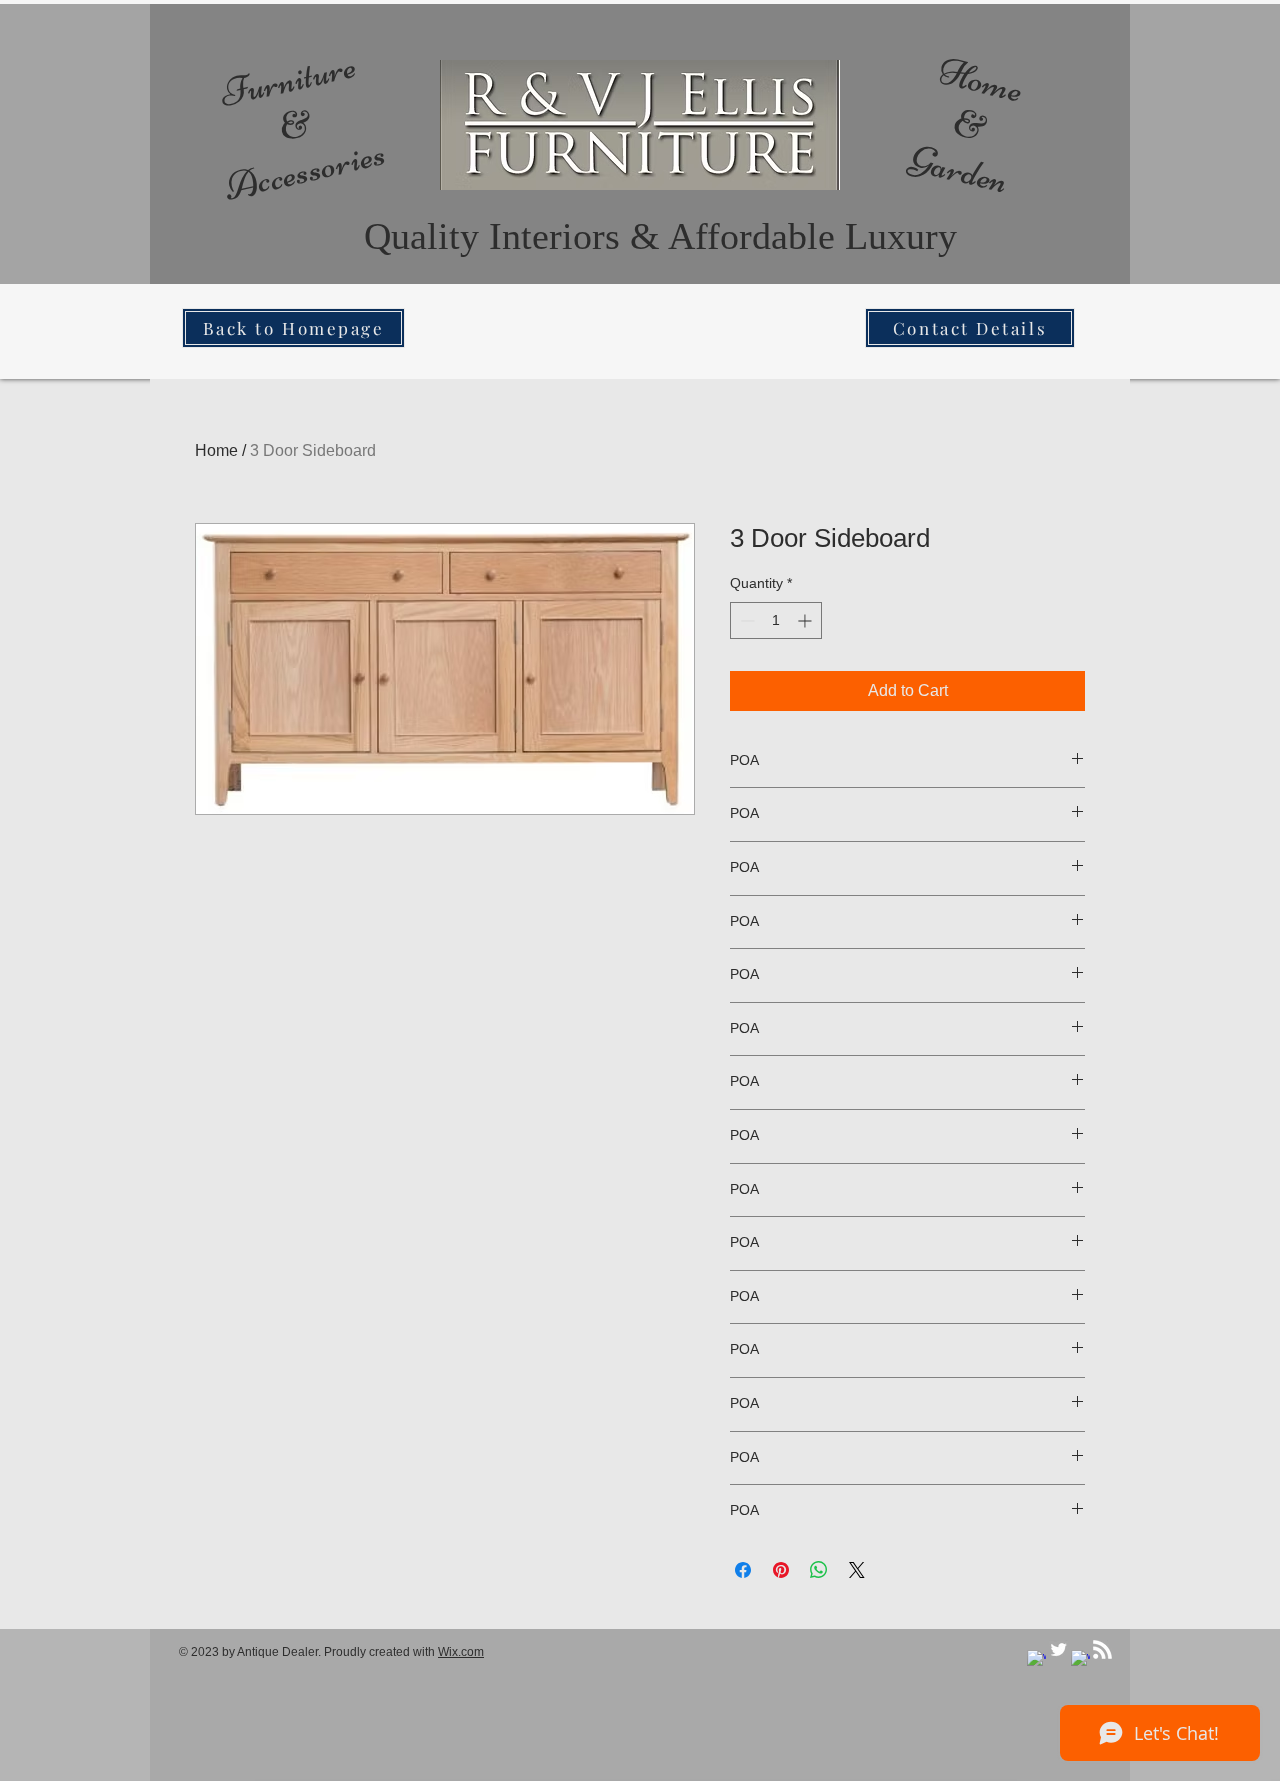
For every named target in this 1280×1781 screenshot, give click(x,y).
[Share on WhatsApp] (819, 1570)
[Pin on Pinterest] (781, 1570)
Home (216, 450)
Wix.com (461, 1652)
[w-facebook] (1036, 1659)
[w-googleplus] (1080, 1659)
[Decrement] (745, 620)
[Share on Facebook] (743, 1570)
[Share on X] (857, 1570)
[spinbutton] (776, 620)
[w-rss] (1102, 1649)
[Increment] (806, 620)
